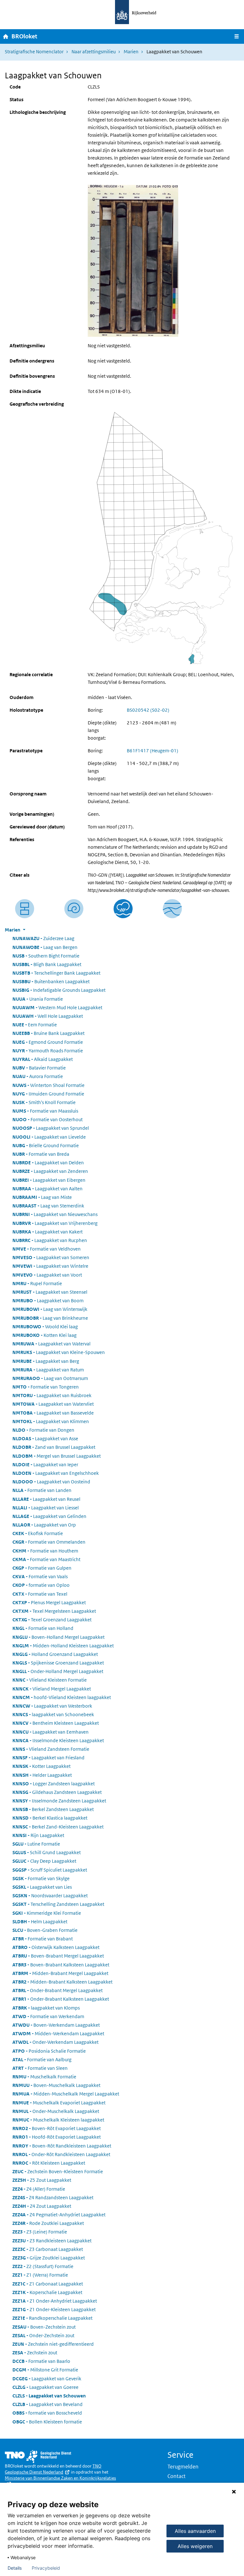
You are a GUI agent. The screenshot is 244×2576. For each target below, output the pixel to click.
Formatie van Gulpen (42, 1568)
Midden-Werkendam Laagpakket (58, 2033)
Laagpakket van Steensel (50, 1292)
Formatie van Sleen (40, 2068)
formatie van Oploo (41, 1585)
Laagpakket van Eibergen (49, 1180)
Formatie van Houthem (45, 1551)
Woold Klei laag (45, 1327)
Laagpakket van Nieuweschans (55, 1214)
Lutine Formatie (36, 1844)
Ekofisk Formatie (38, 1533)
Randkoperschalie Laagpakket (52, 2318)
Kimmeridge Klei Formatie (47, 1913)
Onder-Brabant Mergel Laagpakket (58, 1990)
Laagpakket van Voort (47, 1275)
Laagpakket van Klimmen (51, 1421)
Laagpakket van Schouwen (49, 2396)
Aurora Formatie (38, 1076)
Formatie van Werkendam (48, 2016)
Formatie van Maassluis (45, 1111)
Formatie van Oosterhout (47, 1119)
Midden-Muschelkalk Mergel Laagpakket (66, 2094)
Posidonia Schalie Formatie (49, 2051)
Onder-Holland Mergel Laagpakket (58, 1671)
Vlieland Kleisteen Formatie (50, 1680)
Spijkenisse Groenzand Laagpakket (58, 1663)
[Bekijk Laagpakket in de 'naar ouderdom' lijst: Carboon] (74, 909)
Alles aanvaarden (195, 2531)
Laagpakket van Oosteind (51, 1482)
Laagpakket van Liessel (46, 1508)
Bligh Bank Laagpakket (47, 964)
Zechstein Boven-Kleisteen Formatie (58, 2171)
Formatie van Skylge (41, 1878)
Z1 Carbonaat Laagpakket (48, 2284)
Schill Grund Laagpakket (47, 1852)
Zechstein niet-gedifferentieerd (53, 2344)
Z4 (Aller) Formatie (39, 2189)
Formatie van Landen (42, 1490)
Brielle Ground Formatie (46, 1145)
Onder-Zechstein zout (43, 2335)
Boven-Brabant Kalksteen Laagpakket (61, 1965)
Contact (176, 2476)
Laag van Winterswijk (50, 1309)
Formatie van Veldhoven (47, 1249)
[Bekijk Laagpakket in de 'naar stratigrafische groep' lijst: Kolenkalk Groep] (172, 909)
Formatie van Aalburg (42, 2059)
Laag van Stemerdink (48, 1206)
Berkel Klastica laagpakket (50, 1818)
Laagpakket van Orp (44, 1525)
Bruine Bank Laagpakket (48, 1033)
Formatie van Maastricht (46, 1559)
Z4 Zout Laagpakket (42, 2206)
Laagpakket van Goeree (45, 2387)
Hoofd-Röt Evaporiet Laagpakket (57, 2137)
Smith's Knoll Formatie (44, 1102)
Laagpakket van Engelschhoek (56, 1473)
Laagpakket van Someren (51, 1257)
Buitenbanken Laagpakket (51, 981)
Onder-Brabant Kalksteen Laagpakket (61, 1999)
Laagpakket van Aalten (47, 1189)
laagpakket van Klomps (46, 2008)
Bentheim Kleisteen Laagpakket (56, 1723)
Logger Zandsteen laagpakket (54, 1784)
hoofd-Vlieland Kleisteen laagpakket (62, 1697)
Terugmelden (183, 2467)
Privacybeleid (46, 2568)
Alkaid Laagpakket (43, 1059)
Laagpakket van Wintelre (50, 1266)
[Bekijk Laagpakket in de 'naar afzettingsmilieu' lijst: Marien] (123, 909)
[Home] (6, 36)
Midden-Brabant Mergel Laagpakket (60, 1973)
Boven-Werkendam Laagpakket (56, 2025)
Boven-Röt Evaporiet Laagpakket (57, 2128)
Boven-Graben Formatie (45, 1930)
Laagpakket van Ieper (45, 1465)
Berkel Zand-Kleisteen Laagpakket (58, 1827)
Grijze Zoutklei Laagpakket (49, 2258)
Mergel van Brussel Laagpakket (57, 1456)
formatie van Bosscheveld (47, 2413)
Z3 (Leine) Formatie (40, 2232)
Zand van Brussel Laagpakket (54, 1447)
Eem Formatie (35, 1025)
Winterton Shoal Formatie (48, 1085)
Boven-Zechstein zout (44, 2327)
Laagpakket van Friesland (48, 1758)
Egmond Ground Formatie (48, 1042)
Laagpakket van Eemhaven (51, 1732)
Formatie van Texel (40, 1594)
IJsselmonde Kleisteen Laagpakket (58, 1740)
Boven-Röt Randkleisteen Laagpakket (62, 2146)
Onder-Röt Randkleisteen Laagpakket (61, 2154)
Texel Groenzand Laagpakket (52, 1620)
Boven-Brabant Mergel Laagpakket (58, 1956)
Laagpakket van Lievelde (49, 1137)
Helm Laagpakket (40, 1922)
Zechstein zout (35, 2353)
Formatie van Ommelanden (49, 1542)
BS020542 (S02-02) (148, 710)
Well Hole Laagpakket (48, 1016)
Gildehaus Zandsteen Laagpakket (57, 1792)
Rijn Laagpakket (38, 1835)
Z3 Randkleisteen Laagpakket (52, 2241)
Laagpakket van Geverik (47, 2379)
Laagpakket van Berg (46, 1361)
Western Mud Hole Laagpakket (57, 1007)
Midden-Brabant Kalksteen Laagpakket (62, 1982)
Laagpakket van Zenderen (50, 1171)
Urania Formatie (38, 999)
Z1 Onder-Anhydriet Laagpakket (55, 2301)
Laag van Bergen (45, 947)
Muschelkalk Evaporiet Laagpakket (59, 2103)
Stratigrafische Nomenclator (34, 52)
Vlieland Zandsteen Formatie (51, 1749)
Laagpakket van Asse (45, 1438)
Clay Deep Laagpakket (44, 1861)
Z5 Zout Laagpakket (42, 2180)
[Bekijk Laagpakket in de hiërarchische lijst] (25, 909)
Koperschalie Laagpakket (47, 2292)
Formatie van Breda (41, 1154)
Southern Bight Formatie (46, 956)
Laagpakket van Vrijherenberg (55, 1223)
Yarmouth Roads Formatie (48, 1051)
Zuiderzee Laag (43, 938)
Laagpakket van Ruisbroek (52, 1395)
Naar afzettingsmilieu (94, 52)
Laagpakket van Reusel (46, 1499)
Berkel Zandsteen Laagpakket (53, 1809)
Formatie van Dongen (43, 1430)
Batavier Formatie (39, 1068)
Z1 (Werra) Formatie (40, 2275)
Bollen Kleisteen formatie (47, 2422)
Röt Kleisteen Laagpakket (49, 2163)
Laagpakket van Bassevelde (53, 1413)
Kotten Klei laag (44, 1335)
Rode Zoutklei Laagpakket (48, 2223)
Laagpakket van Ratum (48, 1370)
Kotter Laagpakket (41, 1766)
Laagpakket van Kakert (47, 1232)
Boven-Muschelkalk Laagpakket (56, 2085)
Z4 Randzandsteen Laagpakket (53, 2197)
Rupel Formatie (37, 1283)
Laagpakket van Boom (48, 1301)
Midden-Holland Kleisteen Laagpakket (63, 1646)
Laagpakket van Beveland (47, 2404)
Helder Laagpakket (42, 1775)
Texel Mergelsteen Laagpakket (54, 1611)
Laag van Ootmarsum (50, 1378)
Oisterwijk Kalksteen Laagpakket (56, 1947)
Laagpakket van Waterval (51, 1344)
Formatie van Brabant (43, 1939)
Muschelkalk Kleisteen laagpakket (58, 2120)
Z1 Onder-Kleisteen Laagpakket (54, 2309)
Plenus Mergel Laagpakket (49, 1602)
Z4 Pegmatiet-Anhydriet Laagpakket (59, 2215)
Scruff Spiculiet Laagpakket (50, 1870)
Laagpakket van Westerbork (52, 1706)
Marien (131, 52)
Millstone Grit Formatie (45, 2370)
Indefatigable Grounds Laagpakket (59, 990)
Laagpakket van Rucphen (50, 1240)
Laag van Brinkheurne (50, 1318)
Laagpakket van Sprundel (51, 1128)
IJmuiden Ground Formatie (48, 1094)
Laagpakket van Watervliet (53, 1404)
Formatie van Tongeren (46, 1387)
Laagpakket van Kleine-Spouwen (59, 1352)
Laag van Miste (42, 1197)
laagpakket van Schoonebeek (53, 1714)
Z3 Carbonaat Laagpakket (48, 2249)
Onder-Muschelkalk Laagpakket (56, 2111)
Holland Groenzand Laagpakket (55, 1654)
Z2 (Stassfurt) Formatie (43, 2266)
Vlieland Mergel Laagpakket (52, 1689)
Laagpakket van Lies (42, 1887)
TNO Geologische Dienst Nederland (53, 2469)
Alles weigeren (195, 2546)
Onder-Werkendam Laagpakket (55, 2042)
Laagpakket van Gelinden (49, 1516)
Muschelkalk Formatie (44, 2077)
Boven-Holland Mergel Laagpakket (58, 1637)
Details (15, 2568)
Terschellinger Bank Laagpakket (56, 973)
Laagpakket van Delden (48, 1163)
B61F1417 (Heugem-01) (152, 751)
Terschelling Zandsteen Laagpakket (58, 1904)
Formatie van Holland (43, 1628)
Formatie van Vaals (40, 1576)
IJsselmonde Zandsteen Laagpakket (59, 1801)
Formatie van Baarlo (41, 2361)
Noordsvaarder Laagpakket (50, 1896)
